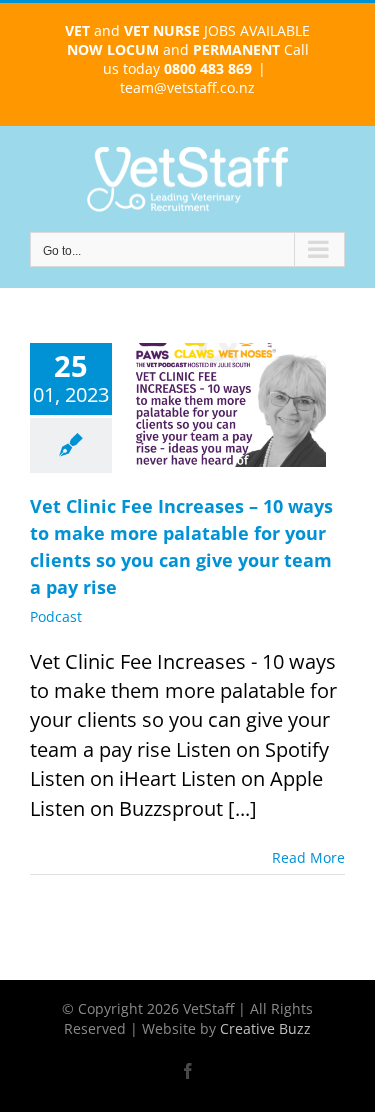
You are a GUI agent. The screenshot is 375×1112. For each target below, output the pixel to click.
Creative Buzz (265, 1028)
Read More (308, 857)
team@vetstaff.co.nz (187, 87)
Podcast (56, 616)
